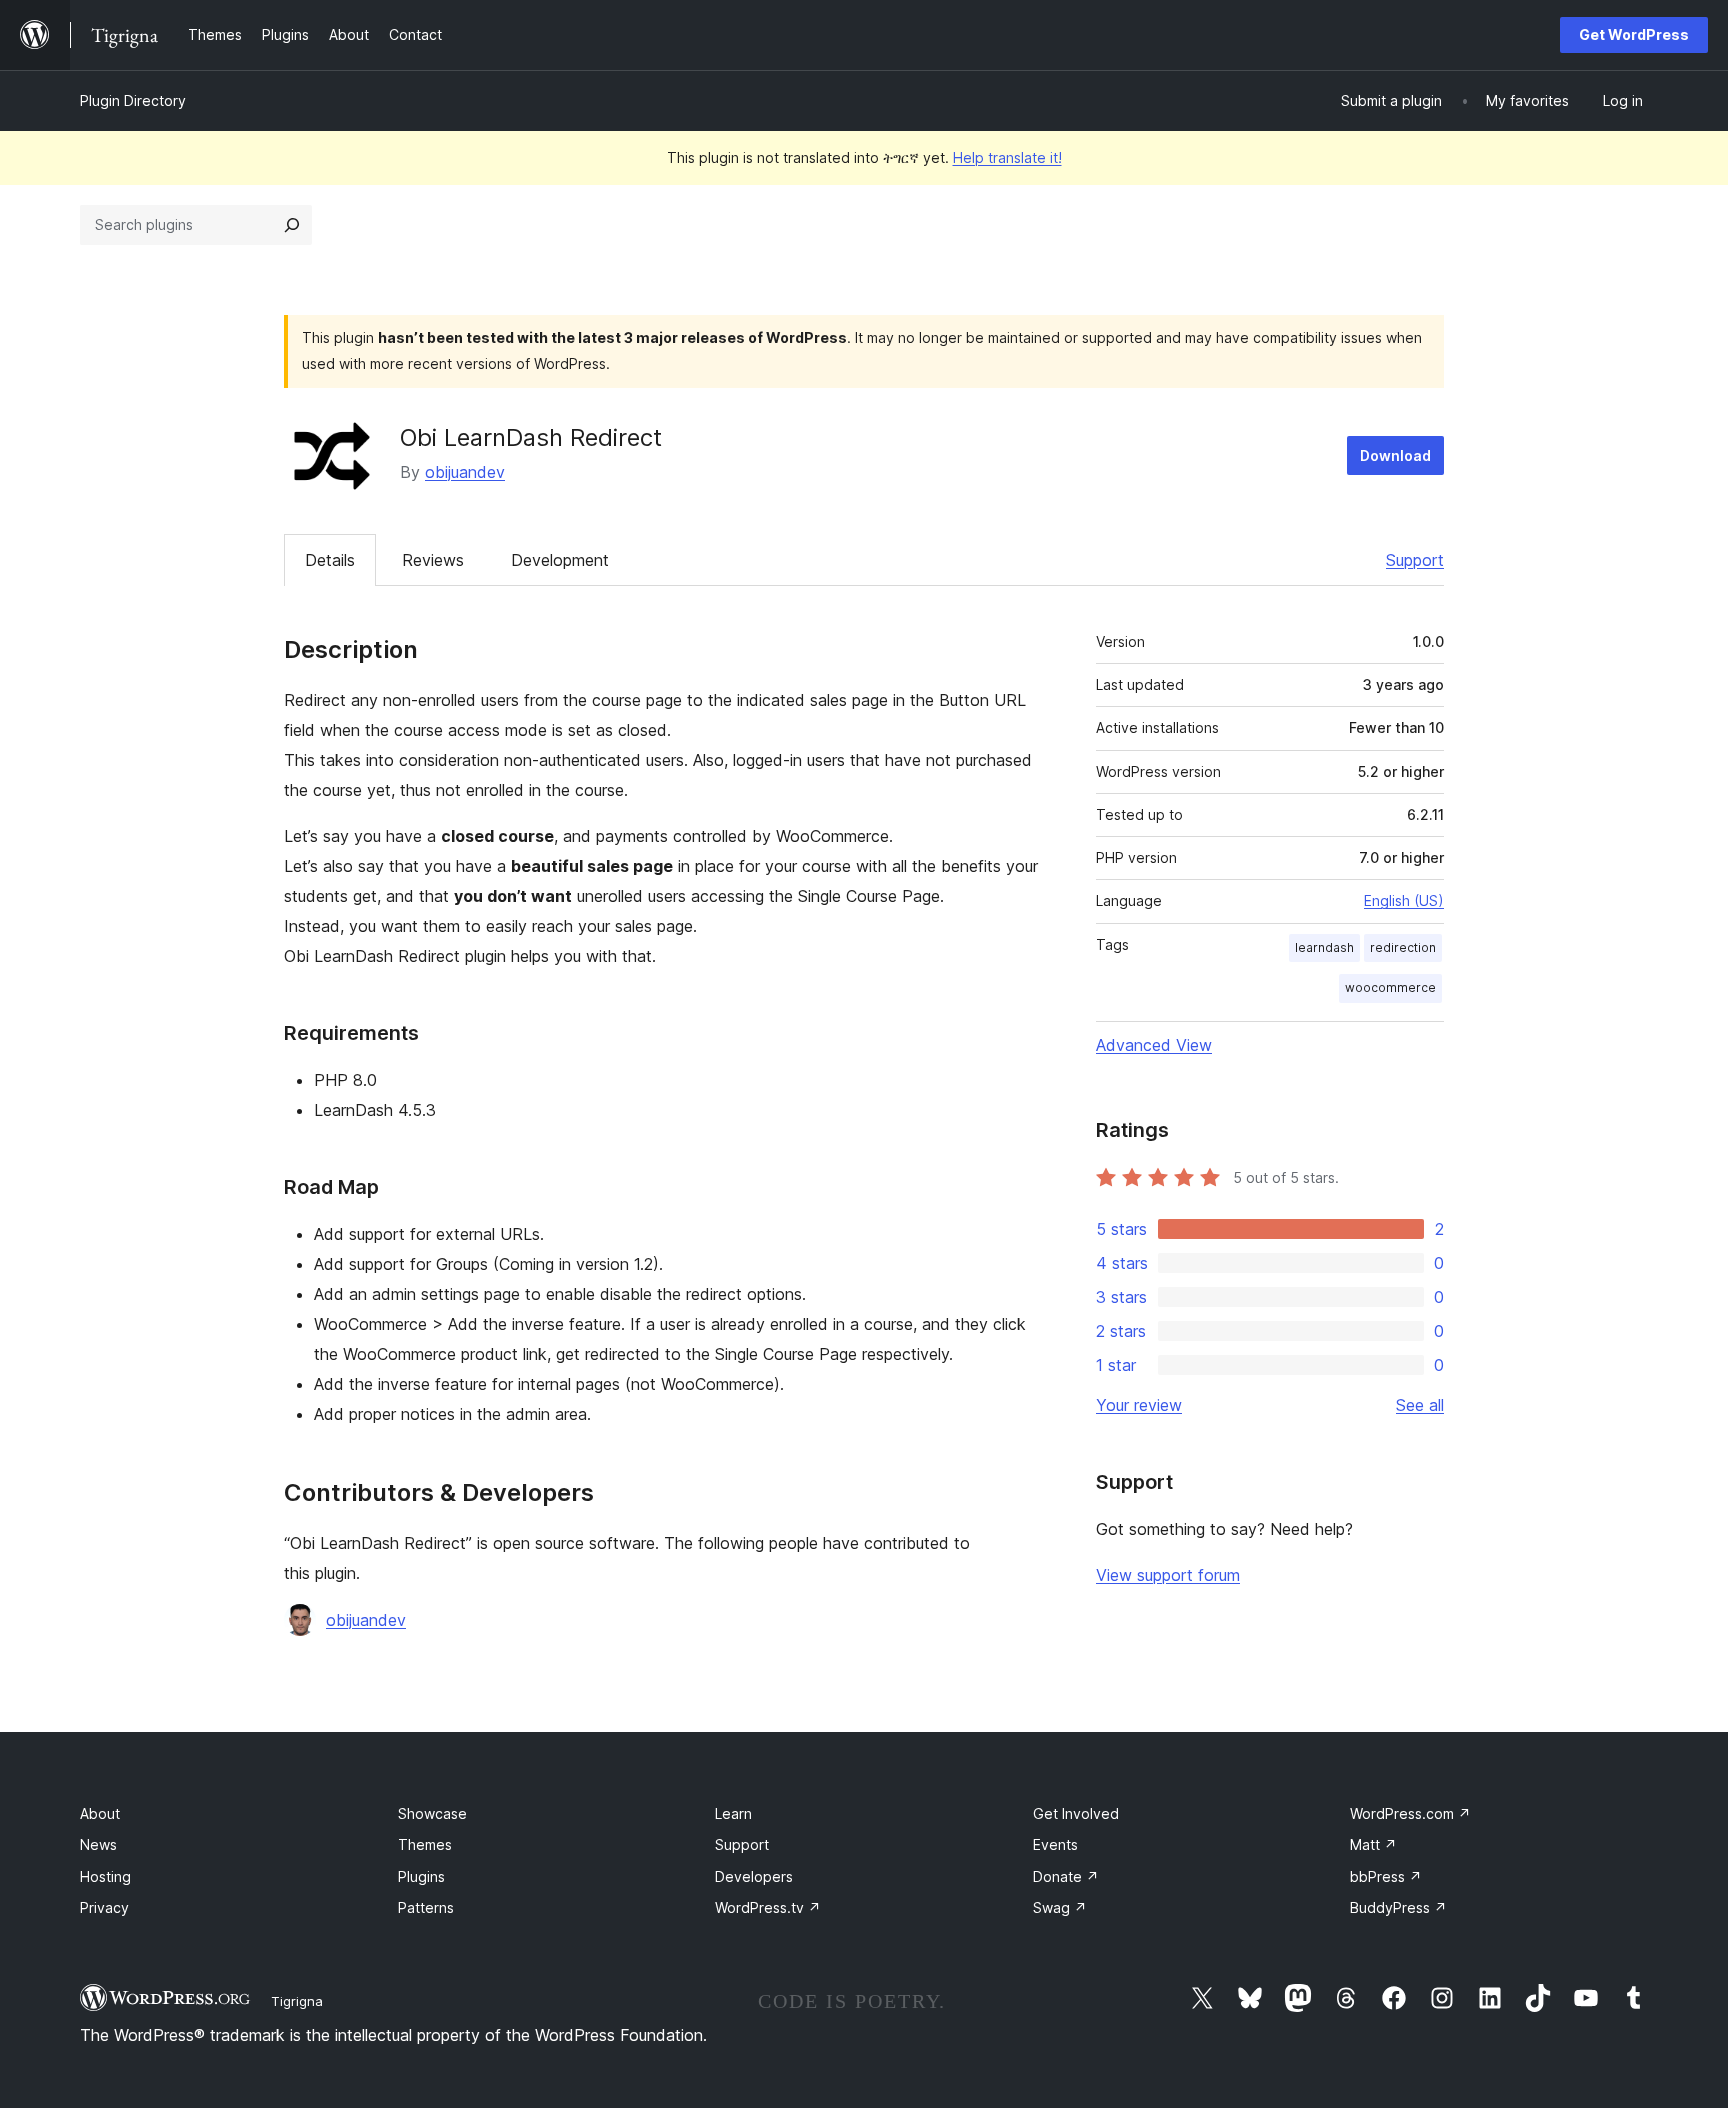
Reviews (433, 560)
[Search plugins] (292, 225)
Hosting (105, 1876)
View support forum (1168, 1575)
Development (560, 560)
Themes (425, 1844)
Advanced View (1154, 1045)
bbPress (1386, 1876)
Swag (1060, 1907)
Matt (1373, 1844)
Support (1415, 560)
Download (1395, 455)
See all (1420, 1405)
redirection (1403, 947)
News (98, 1844)
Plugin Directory (133, 100)
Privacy (104, 1907)
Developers (754, 1876)
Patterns (426, 1907)
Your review (1139, 1405)
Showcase (432, 1813)
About (100, 1813)
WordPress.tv (768, 1907)
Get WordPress (1634, 34)
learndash (1324, 947)
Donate (1066, 1876)
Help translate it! (1007, 157)
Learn (733, 1813)
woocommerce (1390, 987)
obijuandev (465, 472)
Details (330, 560)
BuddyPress (1398, 1907)
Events (1055, 1844)
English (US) (1404, 900)
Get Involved (1076, 1813)
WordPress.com (1410, 1813)
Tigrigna (297, 2001)
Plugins (421, 1876)
